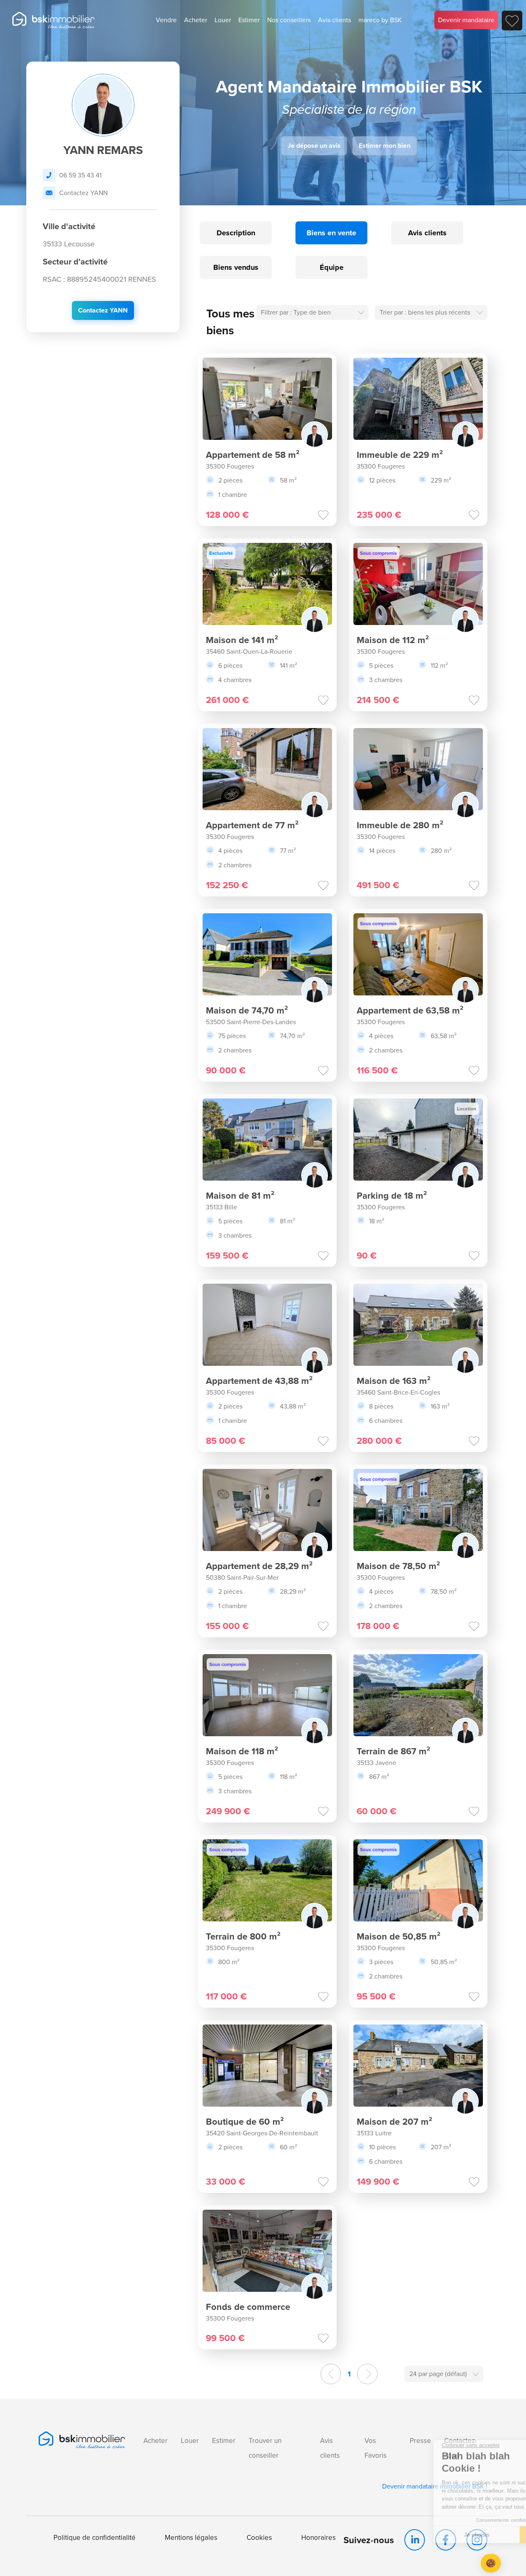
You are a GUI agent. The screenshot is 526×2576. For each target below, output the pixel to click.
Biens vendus (236, 267)
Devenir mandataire (466, 20)
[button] (491, 2563)
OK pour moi (475, 2535)
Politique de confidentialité (95, 2538)
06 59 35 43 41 (80, 175)
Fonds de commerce (248, 2307)
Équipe (332, 267)
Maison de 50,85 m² (399, 1936)
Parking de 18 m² (392, 1196)
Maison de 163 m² (394, 1381)
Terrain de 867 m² (393, 1751)
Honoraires (318, 2538)
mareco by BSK (380, 20)
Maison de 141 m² (242, 640)
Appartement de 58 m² (253, 455)
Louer (223, 20)
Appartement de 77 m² (252, 825)
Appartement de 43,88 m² (259, 1381)
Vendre (166, 20)
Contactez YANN (83, 193)
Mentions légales (191, 2538)
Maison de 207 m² (394, 2122)
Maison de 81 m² (240, 1196)
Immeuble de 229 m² (400, 455)
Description (236, 233)
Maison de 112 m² (393, 640)
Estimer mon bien (385, 146)
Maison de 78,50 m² (398, 1566)
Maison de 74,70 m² (247, 1010)
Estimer (249, 20)
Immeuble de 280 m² (400, 825)
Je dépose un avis (314, 146)
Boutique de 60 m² (245, 2122)
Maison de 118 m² (242, 1751)
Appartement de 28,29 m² (259, 1566)
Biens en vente (331, 233)
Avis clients (335, 20)
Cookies (259, 2538)
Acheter (196, 20)
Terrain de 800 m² (243, 1936)
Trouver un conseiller (265, 2448)
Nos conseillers (289, 20)
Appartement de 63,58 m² (410, 1010)
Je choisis (388, 2535)
